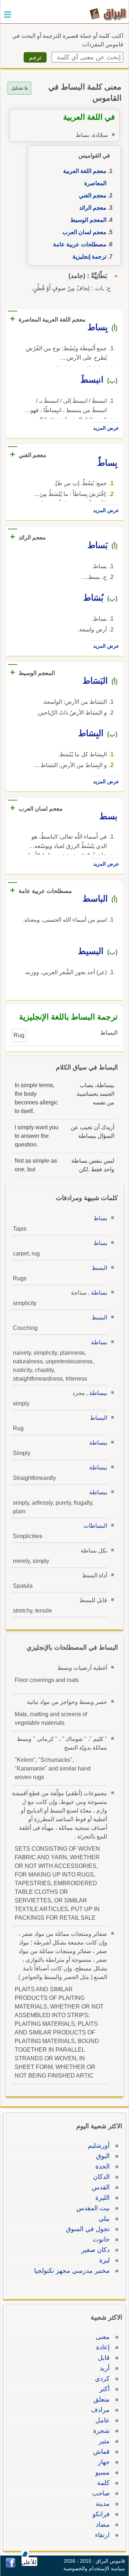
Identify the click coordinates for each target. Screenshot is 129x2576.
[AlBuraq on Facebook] (11, 2566)
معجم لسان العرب (84, 232)
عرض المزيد (106, 428)
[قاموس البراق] (108, 14)
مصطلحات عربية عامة (80, 244)
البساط (99, 1418)
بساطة (99, 1293)
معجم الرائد (93, 208)
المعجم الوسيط (88, 220)
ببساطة (98, 1393)
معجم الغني (93, 195)
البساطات (95, 1526)
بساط (100, 1218)
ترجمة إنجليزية (89, 257)
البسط (99, 1268)
